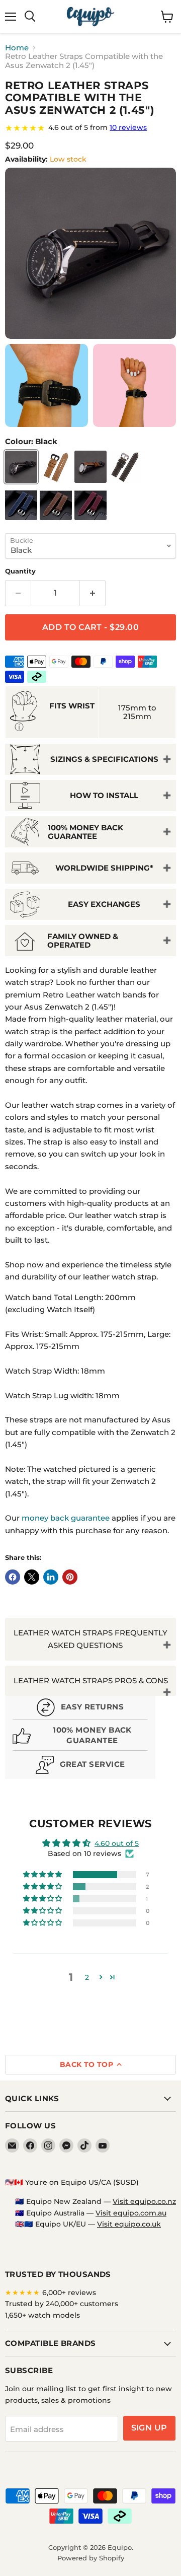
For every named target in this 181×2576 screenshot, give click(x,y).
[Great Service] (80, 1766)
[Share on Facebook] (13, 1577)
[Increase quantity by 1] (93, 593)
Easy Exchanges (104, 904)
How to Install (104, 795)
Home (17, 48)
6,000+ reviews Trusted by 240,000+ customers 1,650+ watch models (62, 2304)
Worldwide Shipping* (104, 868)
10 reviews (128, 127)
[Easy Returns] (80, 1709)
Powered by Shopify (91, 2558)
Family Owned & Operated (83, 941)
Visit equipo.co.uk (129, 2224)
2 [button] (87, 1977)
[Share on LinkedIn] (51, 1577)
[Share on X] (32, 1577)
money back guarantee (66, 1518)
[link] (90, 128)
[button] (43, 1875)
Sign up (149, 2428)
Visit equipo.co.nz (144, 2201)
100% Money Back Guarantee (85, 832)
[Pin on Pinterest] (70, 1577)
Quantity (20, 571)
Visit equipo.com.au (131, 2213)
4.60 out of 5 (117, 1843)
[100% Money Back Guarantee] (80, 1737)
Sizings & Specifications (104, 759)
